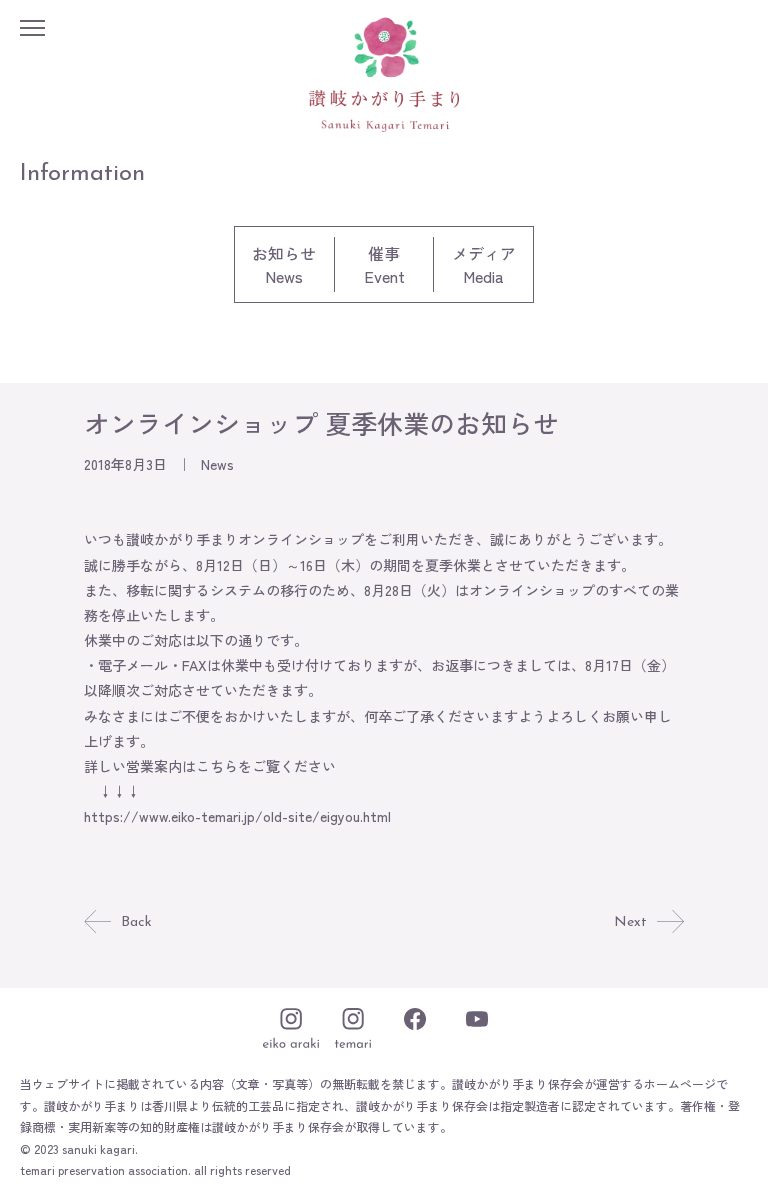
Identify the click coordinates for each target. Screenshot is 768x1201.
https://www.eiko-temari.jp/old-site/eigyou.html (237, 816)
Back (136, 922)
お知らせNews (284, 264)
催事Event (384, 264)
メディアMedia (484, 264)
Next (630, 922)
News (217, 464)
